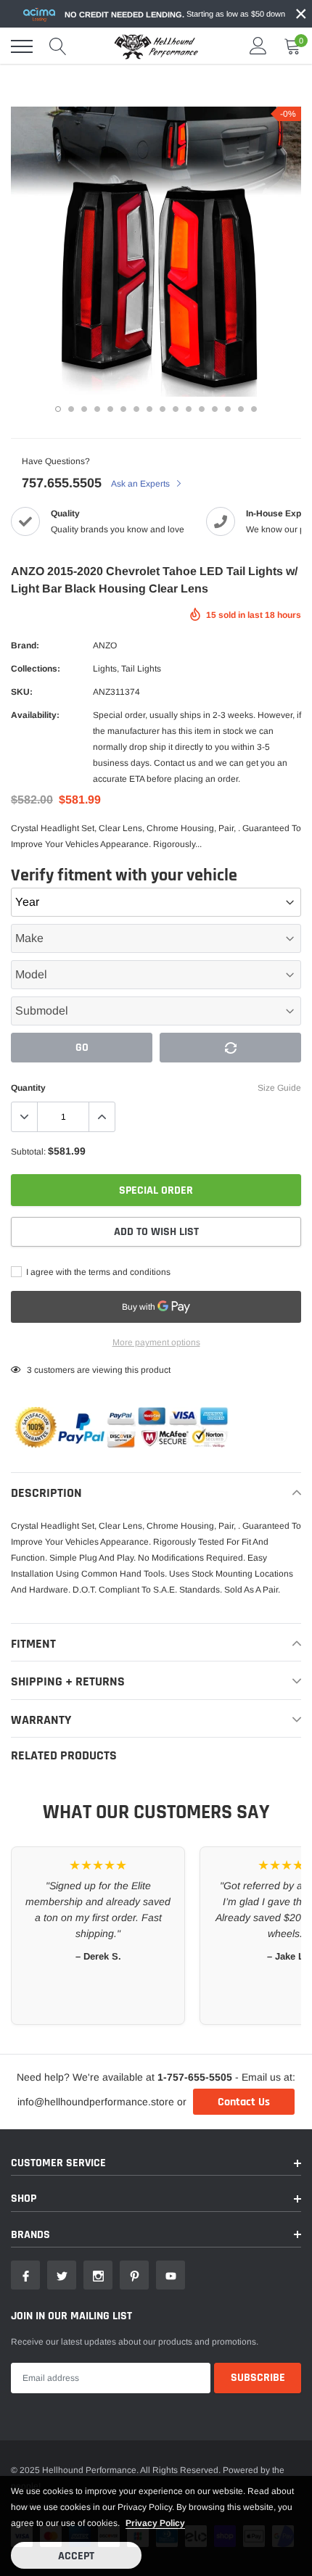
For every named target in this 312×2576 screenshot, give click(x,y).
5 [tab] (110, 409)
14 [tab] (228, 409)
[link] (25, 2275)
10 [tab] (176, 409)
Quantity (28, 1088)
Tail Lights (141, 669)
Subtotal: (28, 1152)
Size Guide (279, 1088)
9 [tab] (163, 409)
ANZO (105, 645)
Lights (105, 669)
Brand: (25, 645)
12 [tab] (202, 409)
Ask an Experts (141, 484)
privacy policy (155, 2523)
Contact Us (244, 2102)
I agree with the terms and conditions (97, 1272)
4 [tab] (97, 409)
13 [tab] (215, 409)
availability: (35, 715)
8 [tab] (149, 409)
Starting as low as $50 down (175, 14)
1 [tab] (58, 409)
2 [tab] (71, 409)
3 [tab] (84, 409)
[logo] (156, 46)
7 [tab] (136, 409)
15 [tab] (241, 409)
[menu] (22, 46)
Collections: (36, 669)
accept (76, 2556)
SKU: (22, 692)
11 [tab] (189, 409)
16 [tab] (254, 409)
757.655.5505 (62, 483)
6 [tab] (123, 409)
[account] (258, 46)
